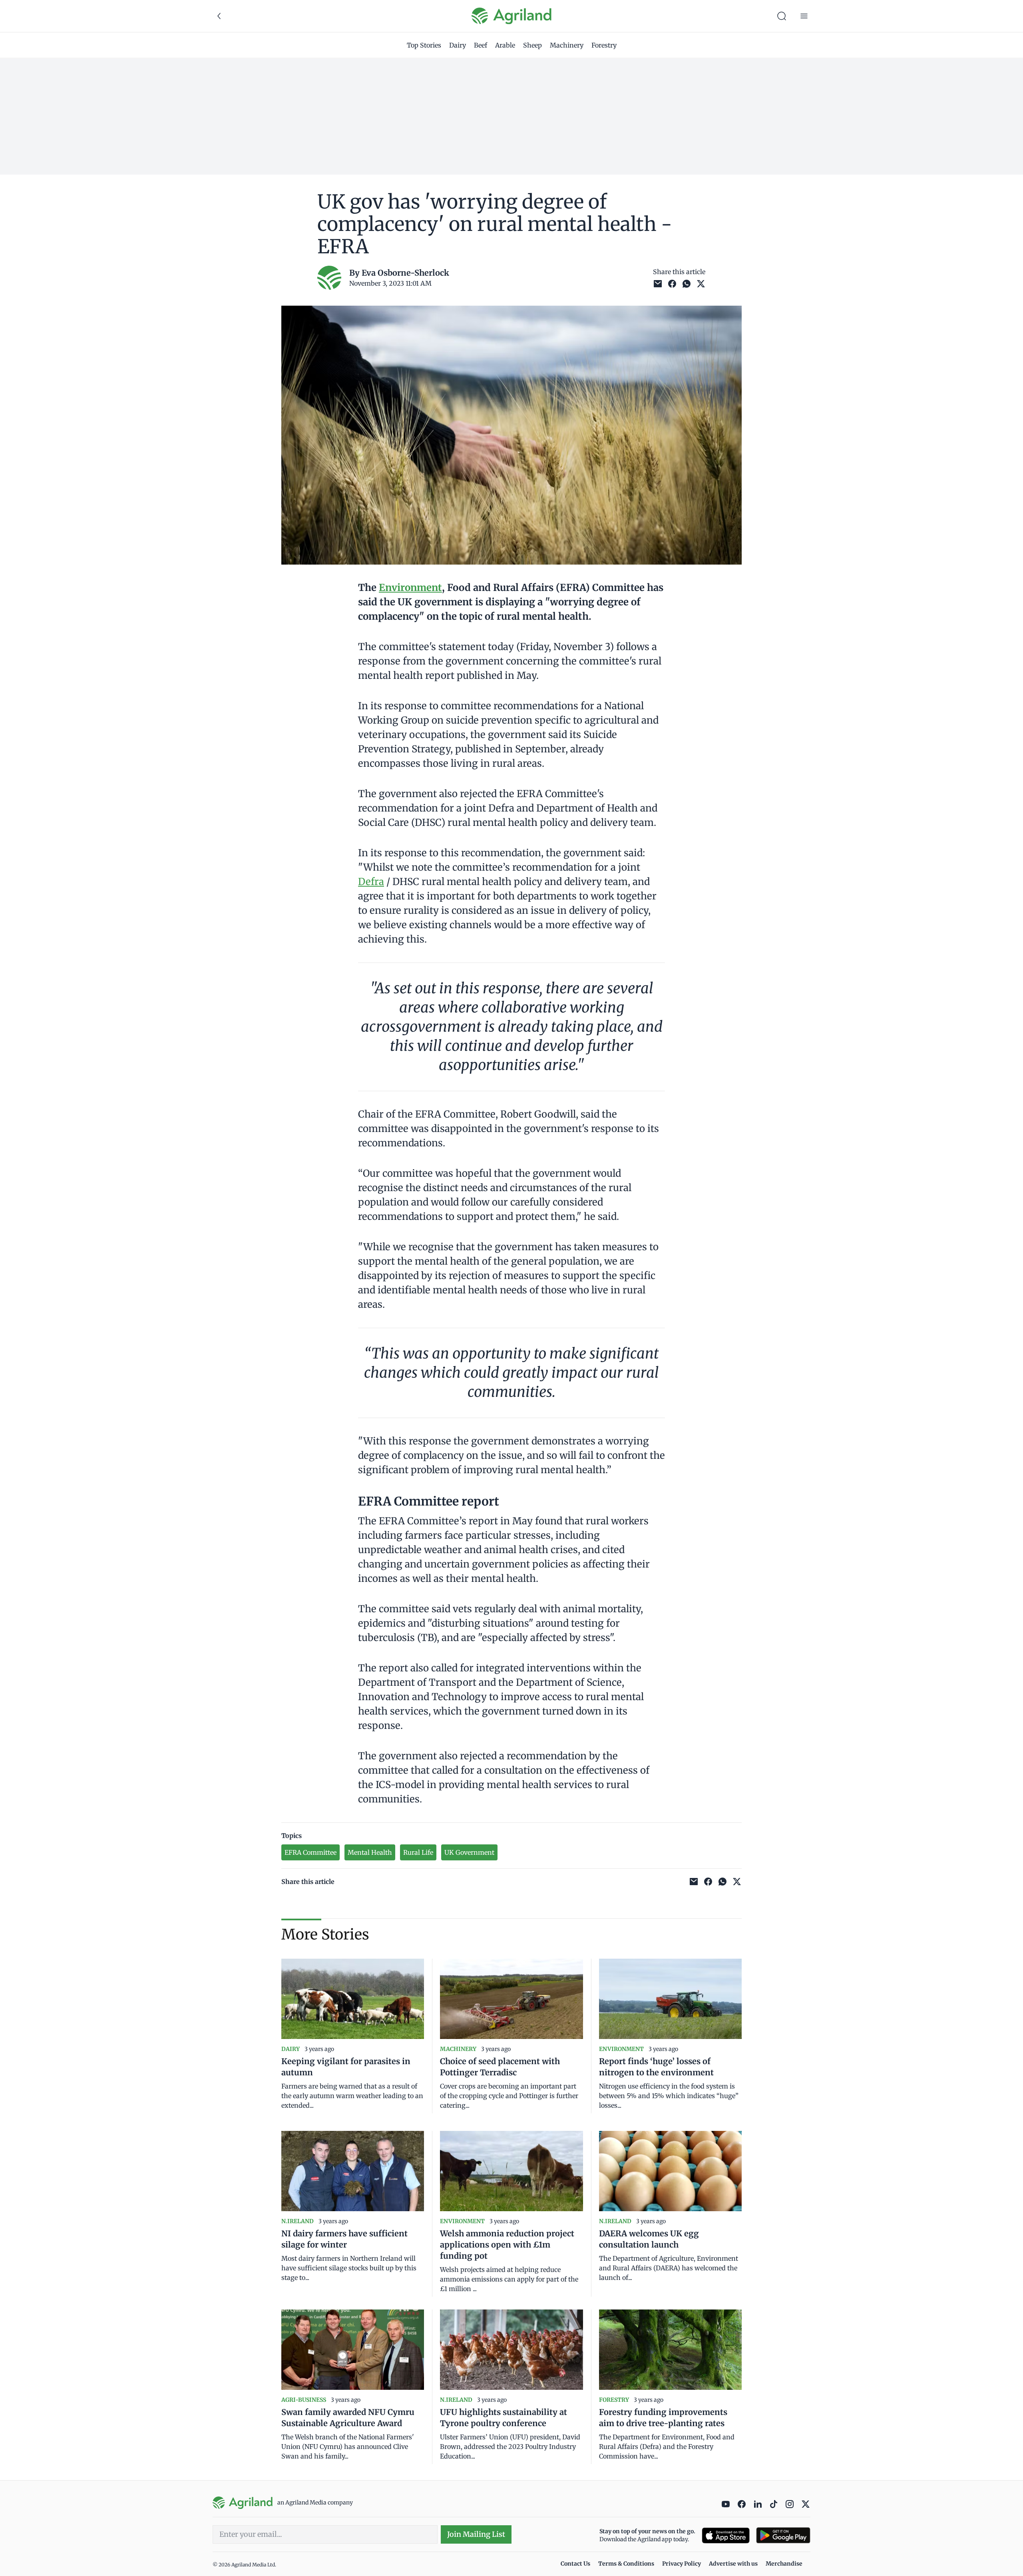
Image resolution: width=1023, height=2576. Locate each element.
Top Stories (424, 45)
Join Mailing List (476, 2534)
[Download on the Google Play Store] (783, 2535)
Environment (410, 588)
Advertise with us (733, 2564)
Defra (371, 882)
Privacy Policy (682, 2564)
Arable (505, 45)
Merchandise (784, 2564)
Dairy (458, 45)
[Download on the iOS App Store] (726, 2535)
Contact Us (575, 2564)
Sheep (532, 45)
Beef (481, 45)
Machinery (567, 45)
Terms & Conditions (626, 2564)
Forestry (604, 45)
